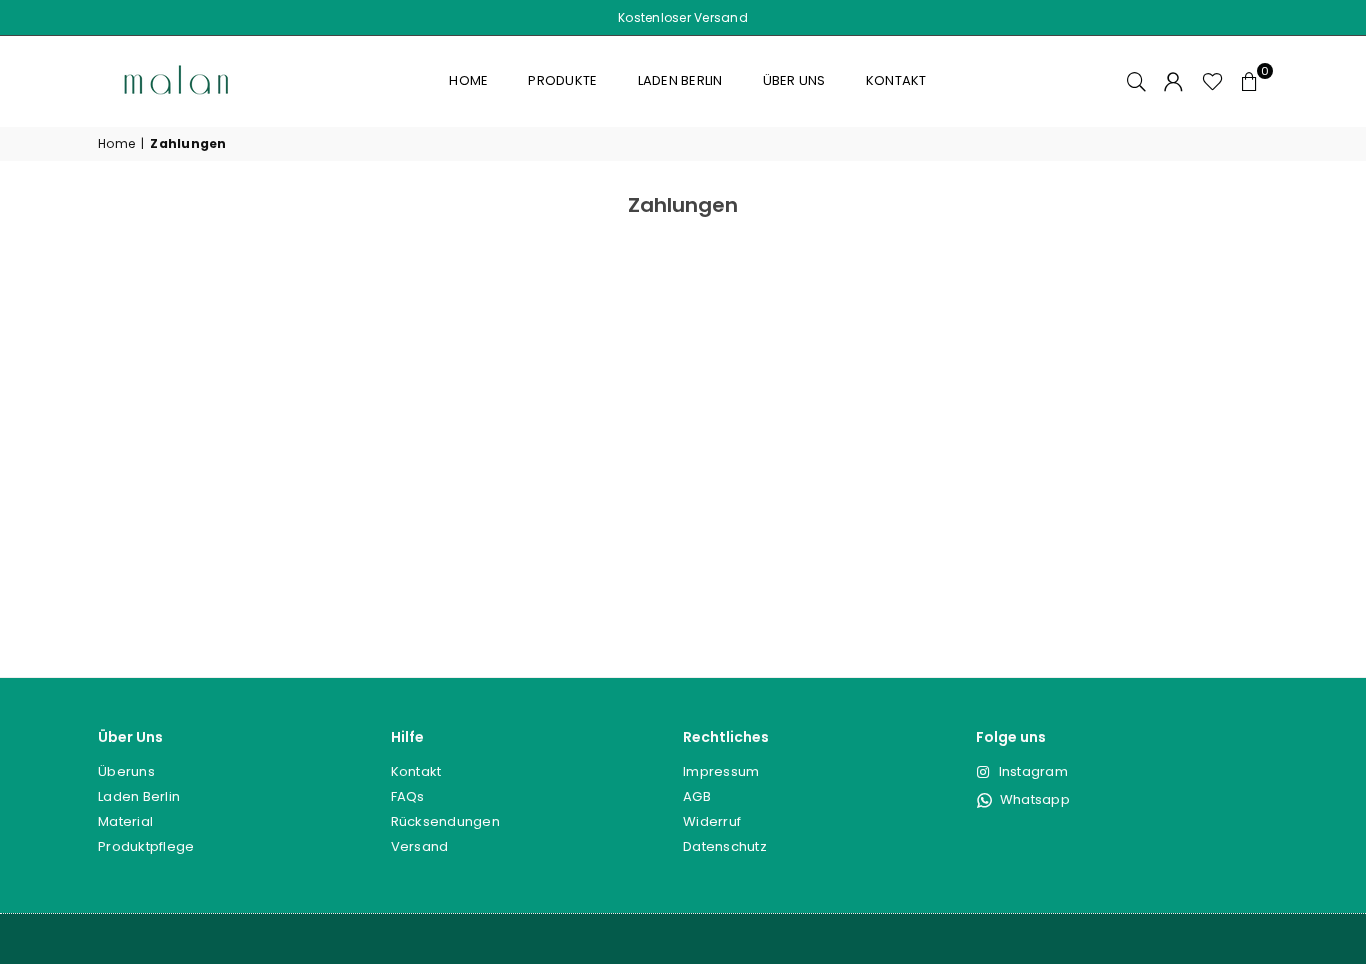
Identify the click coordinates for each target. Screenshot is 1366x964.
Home (468, 80)
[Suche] (1136, 81)
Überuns (126, 771)
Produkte (562, 80)
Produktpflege (146, 846)
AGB (697, 796)
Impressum (721, 771)
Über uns (794, 80)
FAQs (408, 796)
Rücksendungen (445, 821)
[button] (1250, 81)
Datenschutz (725, 846)
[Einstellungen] (1173, 81)
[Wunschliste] (1212, 81)
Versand (420, 846)
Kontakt (896, 80)
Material (125, 821)
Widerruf (712, 821)
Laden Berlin (680, 80)
